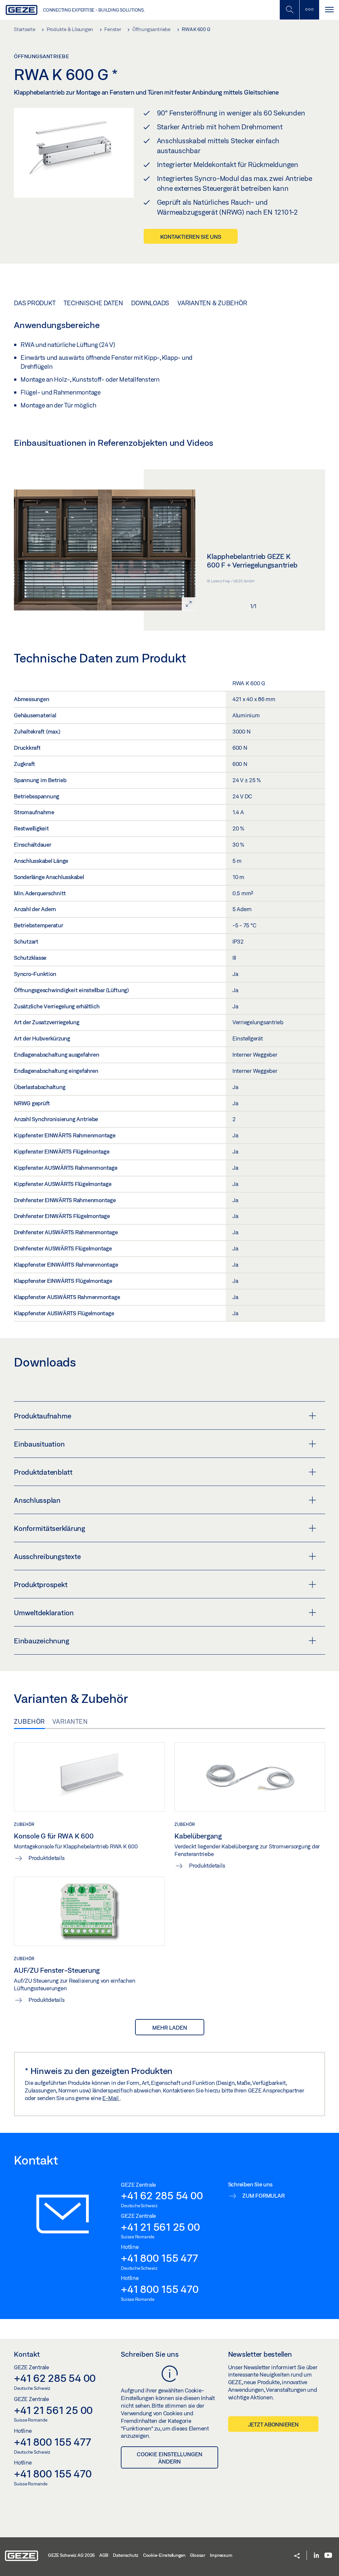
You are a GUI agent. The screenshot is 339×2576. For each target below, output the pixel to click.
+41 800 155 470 (160, 2289)
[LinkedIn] (316, 2556)
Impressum (221, 2555)
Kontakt (27, 2354)
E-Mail (111, 2098)
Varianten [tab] (70, 1721)
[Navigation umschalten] (329, 10)
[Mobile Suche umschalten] (289, 10)
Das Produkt (35, 303)
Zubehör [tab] (29, 1721)
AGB (104, 2555)
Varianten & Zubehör (212, 303)
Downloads (150, 303)
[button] (297, 2556)
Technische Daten (93, 303)
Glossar (198, 2555)
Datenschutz (126, 2555)
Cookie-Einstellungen (164, 2555)
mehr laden (170, 2027)
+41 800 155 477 (159, 2258)
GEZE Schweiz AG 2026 (71, 2555)
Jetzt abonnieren (273, 2424)
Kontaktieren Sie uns (191, 237)
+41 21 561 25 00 (160, 2227)
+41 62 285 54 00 (162, 2195)
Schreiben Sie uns (150, 2354)
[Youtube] (328, 2556)
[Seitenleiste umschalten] (309, 10)
